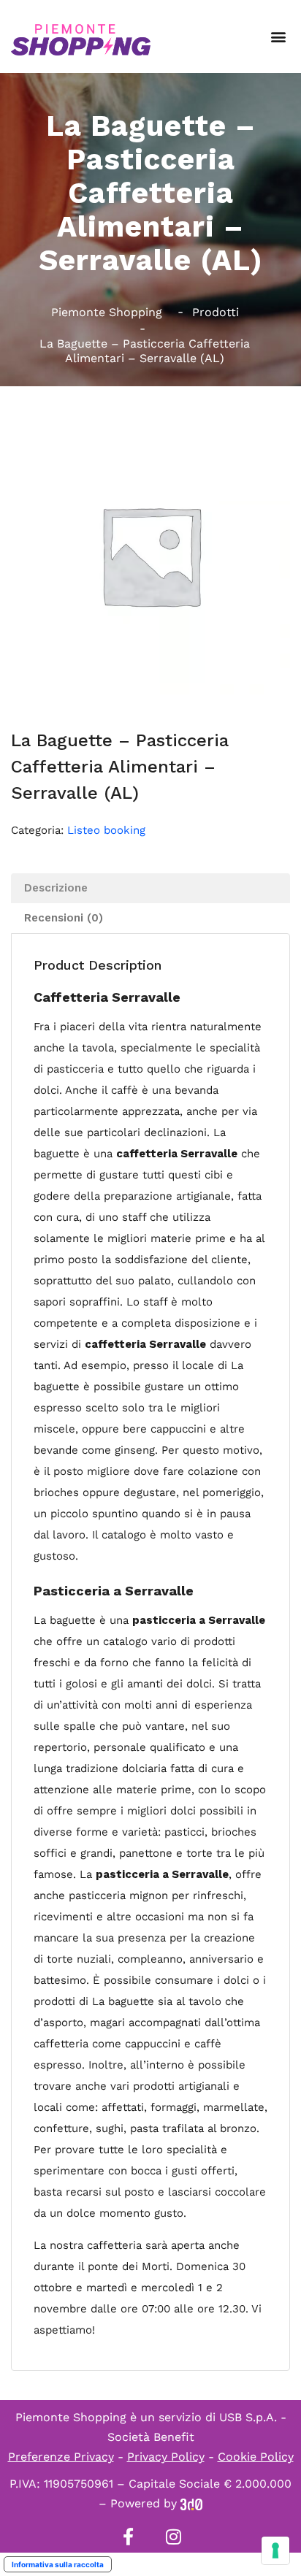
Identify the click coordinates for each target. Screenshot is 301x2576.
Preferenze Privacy (61, 2457)
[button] (278, 37)
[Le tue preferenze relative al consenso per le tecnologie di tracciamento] (275, 2550)
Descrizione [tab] (56, 888)
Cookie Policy (256, 2457)
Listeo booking (106, 830)
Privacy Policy (166, 2457)
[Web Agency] (191, 2503)
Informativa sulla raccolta (58, 2564)
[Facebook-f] (128, 2537)
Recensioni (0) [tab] (64, 918)
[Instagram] (173, 2537)
